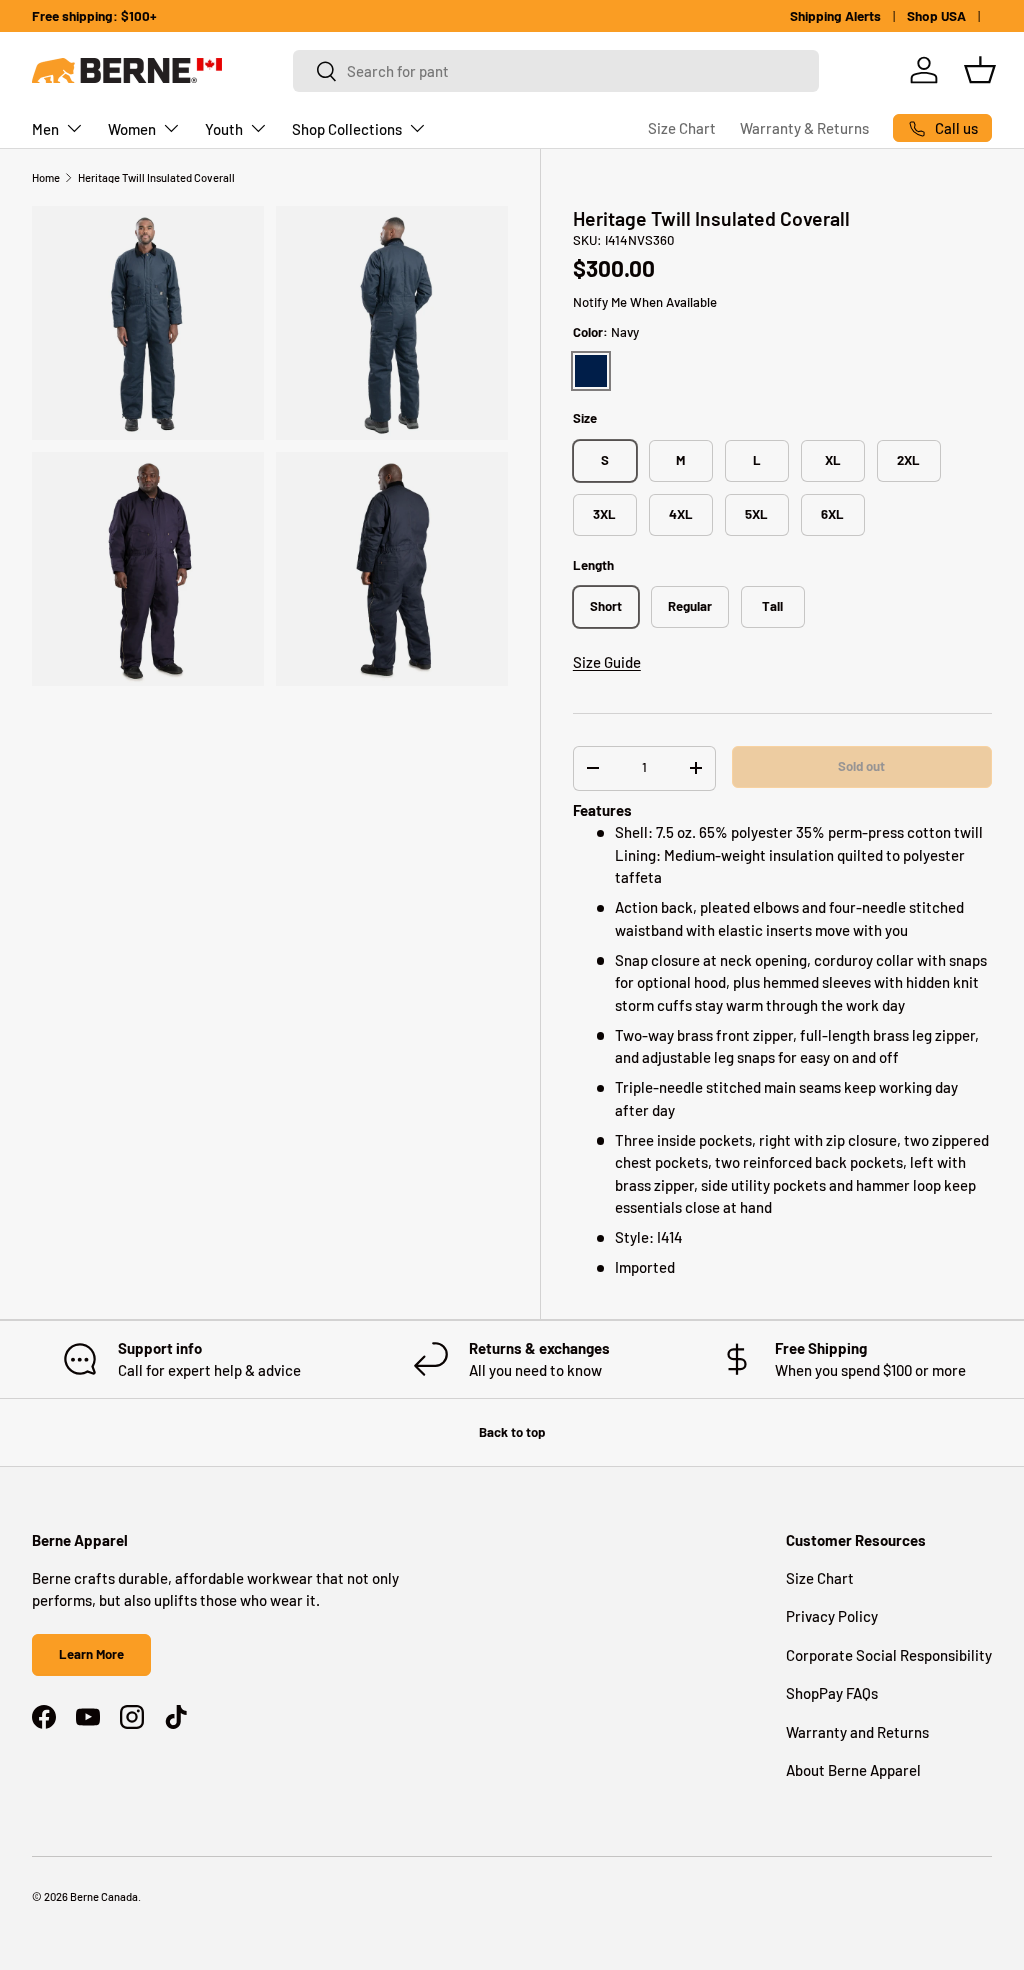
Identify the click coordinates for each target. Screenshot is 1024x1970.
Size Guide (607, 662)
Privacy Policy (832, 1616)
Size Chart (682, 128)
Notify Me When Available (645, 302)
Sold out (861, 766)
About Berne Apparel (853, 1770)
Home (46, 177)
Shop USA (936, 15)
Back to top (512, 1432)
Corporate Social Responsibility (889, 1655)
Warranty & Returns (804, 128)
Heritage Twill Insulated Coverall (156, 177)
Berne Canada (104, 1896)
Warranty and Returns (857, 1732)
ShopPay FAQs (832, 1693)
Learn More (91, 1654)
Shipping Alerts (835, 15)
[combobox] (556, 71)
